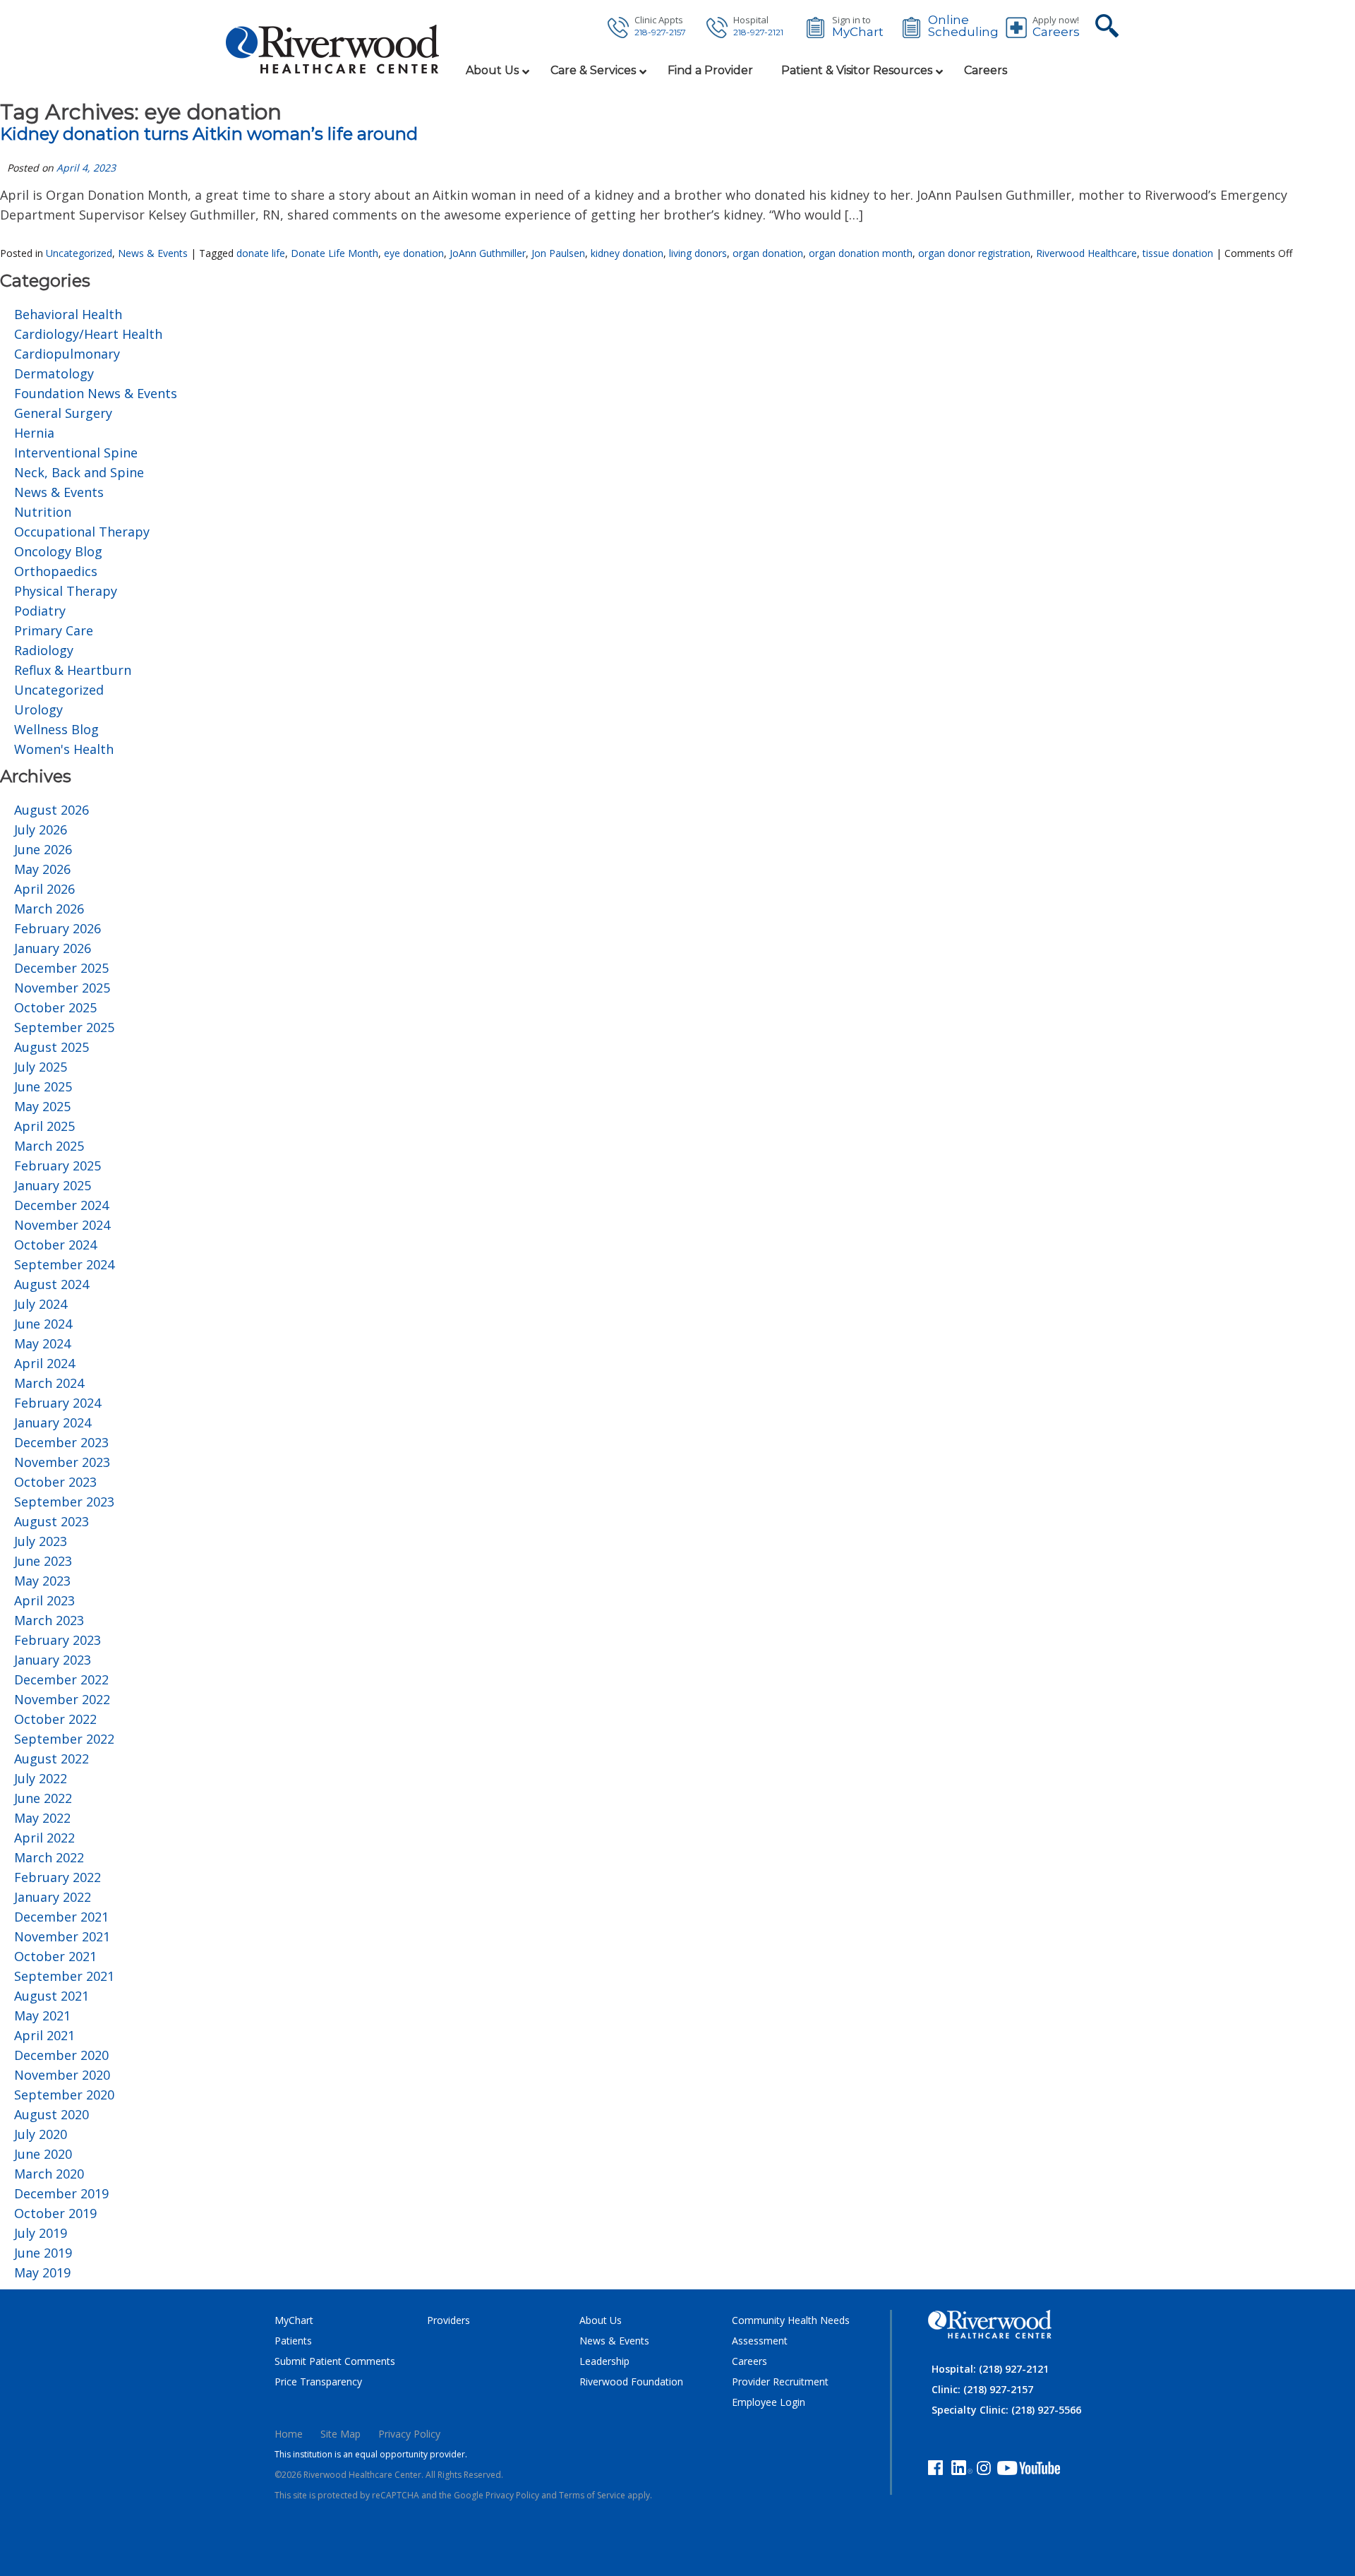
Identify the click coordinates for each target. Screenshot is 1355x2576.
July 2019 (41, 2233)
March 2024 (49, 1383)
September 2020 (64, 2095)
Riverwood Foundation (631, 2382)
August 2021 (52, 1996)
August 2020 (52, 2114)
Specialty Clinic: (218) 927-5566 (1006, 2410)
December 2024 (61, 1205)
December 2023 (61, 1442)
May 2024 (42, 1343)
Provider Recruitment (780, 2382)
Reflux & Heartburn (73, 670)
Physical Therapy (66, 591)
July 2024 (41, 1304)
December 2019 (61, 2193)
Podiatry (40, 611)
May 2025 (42, 1106)
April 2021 (44, 2035)
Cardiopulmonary (67, 354)
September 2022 (64, 1739)
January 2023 (53, 1660)
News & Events (153, 253)
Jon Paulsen (558, 253)
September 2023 (64, 1502)
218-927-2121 (758, 32)
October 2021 (55, 1956)
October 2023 (55, 1482)
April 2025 (44, 1126)
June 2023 (43, 1561)
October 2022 (55, 1719)
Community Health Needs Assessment (791, 2330)
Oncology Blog (58, 551)
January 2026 (53, 948)
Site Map (341, 2434)
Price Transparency (318, 2382)
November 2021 (62, 1936)
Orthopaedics (56, 571)
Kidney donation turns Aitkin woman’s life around (209, 134)
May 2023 (42, 1581)
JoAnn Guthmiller (488, 253)
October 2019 (55, 2213)
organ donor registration (974, 253)
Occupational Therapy (82, 532)
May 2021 (42, 2015)
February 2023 (58, 1640)
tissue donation (1178, 253)
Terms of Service (592, 2495)
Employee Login (769, 2402)
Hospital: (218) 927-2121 (990, 2369)
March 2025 (49, 1146)
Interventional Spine (76, 453)
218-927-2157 (660, 32)
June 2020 (43, 2154)
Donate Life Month (335, 253)
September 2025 (64, 1027)
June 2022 (43, 1798)
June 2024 (43, 1324)
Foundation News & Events (96, 393)
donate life (261, 253)
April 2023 (44, 1600)
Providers (448, 2320)
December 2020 (61, 2055)
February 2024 (58, 1403)
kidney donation (627, 253)
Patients (293, 2341)
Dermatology (54, 373)
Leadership (604, 2361)
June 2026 (43, 849)
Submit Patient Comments (335, 2361)
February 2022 (58, 1877)
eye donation (414, 253)
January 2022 (53, 1897)
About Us (601, 2320)
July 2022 (41, 1778)
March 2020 (49, 2174)
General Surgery (63, 413)
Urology (38, 709)
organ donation (768, 253)
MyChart (858, 32)
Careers (1056, 32)
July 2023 (41, 1541)
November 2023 (62, 1462)
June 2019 (43, 2253)
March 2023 (49, 1620)
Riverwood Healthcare (1086, 253)
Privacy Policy (409, 2434)
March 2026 (49, 909)
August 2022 (52, 1759)
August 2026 (52, 810)
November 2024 (62, 1225)
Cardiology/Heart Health (88, 334)
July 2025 (41, 1067)
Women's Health (64, 749)
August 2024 (52, 1284)
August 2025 (52, 1047)
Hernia (34, 433)
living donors (698, 253)
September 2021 (64, 1976)
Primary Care (54, 630)
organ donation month (861, 253)
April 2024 (44, 1363)
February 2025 (58, 1166)
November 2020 (62, 2075)
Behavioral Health (68, 314)
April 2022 (44, 1838)
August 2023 (52, 1521)
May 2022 (42, 1818)
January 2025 (53, 1185)
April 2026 (44, 889)
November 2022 (62, 1699)
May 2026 (42, 869)
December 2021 (61, 1917)
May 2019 (42, 2272)
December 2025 (61, 968)
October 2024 (55, 1245)
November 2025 (62, 988)
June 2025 (43, 1086)
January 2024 (53, 1422)
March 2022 (49, 1857)
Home (289, 2434)
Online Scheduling (963, 26)
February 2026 (58, 928)
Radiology (44, 650)
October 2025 (55, 1007)
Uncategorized (79, 253)
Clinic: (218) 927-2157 (982, 2389)
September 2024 (64, 1264)
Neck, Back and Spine (79, 472)
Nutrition (43, 512)
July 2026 (41, 829)
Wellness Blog (56, 729)
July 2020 (41, 2134)
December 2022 (61, 1679)
